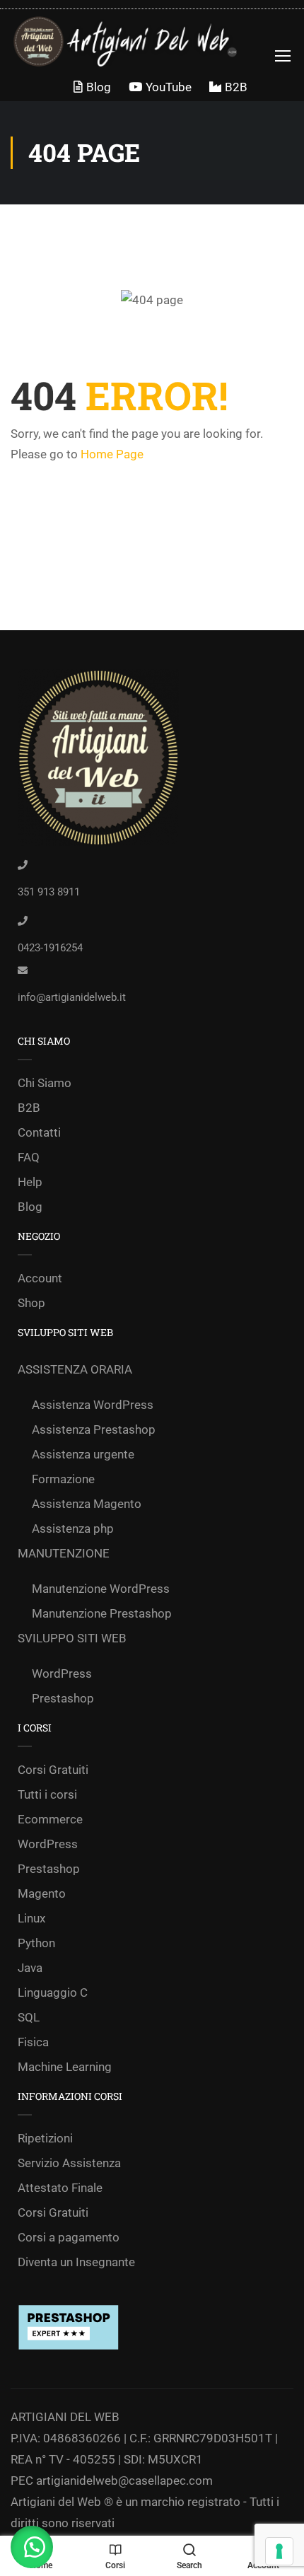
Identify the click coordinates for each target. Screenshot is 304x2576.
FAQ (29, 1157)
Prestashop (63, 1698)
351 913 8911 (49, 892)
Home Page (112, 454)
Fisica (33, 2042)
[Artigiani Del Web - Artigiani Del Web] (137, 41)
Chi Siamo (45, 1083)
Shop (31, 1303)
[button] (32, 2547)
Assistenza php (73, 1528)
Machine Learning (65, 2067)
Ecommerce (50, 1819)
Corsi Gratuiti (53, 1770)
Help (30, 1182)
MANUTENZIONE (64, 1553)
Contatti (39, 1132)
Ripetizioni (45, 2138)
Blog (99, 87)
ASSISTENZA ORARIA (75, 1369)
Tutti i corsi (47, 1794)
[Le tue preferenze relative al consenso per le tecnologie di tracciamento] (279, 2551)
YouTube (169, 87)
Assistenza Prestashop (94, 1429)
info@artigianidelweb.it (72, 997)
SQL (29, 2017)
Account (40, 1278)
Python (36, 1943)
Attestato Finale (60, 2188)
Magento (42, 1893)
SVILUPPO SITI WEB (72, 1638)
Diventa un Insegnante (76, 2262)
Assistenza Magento (87, 1504)
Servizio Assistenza (69, 2163)
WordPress (62, 1673)
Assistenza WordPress (93, 1405)
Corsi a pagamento (69, 2237)
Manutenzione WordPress (101, 1589)
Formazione (63, 1479)
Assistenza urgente (83, 1454)
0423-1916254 (50, 948)
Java (30, 1968)
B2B (236, 87)
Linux (31, 1918)
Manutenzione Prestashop (102, 1613)
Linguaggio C (53, 1992)
